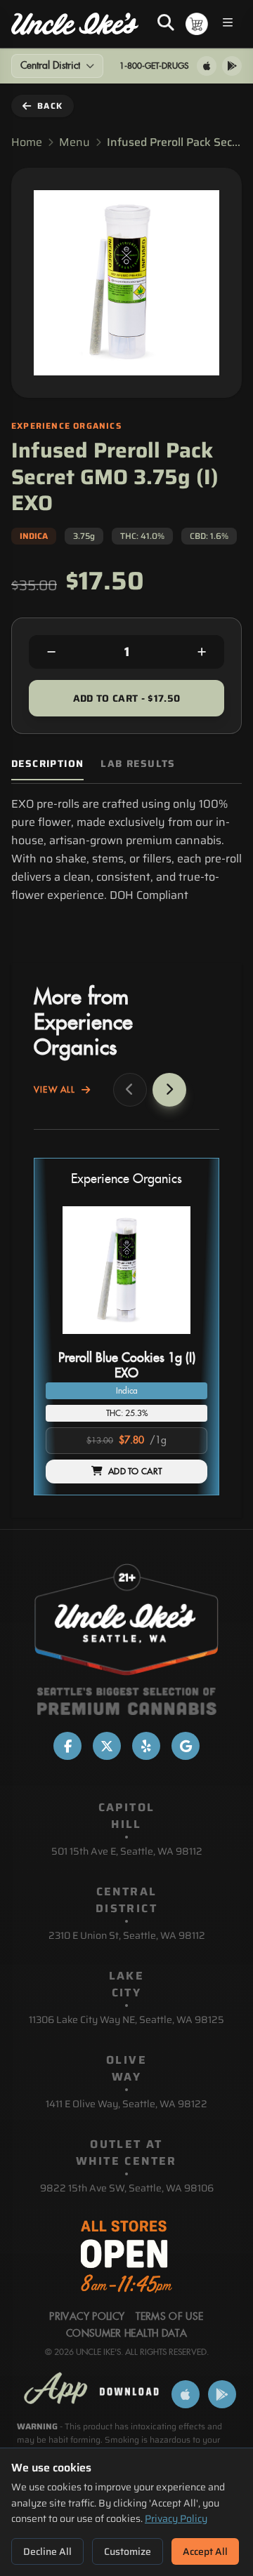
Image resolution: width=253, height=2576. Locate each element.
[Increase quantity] (202, 652)
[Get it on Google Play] (232, 66)
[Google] (186, 1746)
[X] (107, 1746)
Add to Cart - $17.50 (127, 698)
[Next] (169, 1090)
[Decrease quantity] (51, 652)
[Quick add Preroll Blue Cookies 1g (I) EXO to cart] (185, 1340)
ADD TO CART (135, 1471)
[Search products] (166, 24)
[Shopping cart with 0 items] (197, 24)
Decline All (47, 2551)
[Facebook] (67, 1746)
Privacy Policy (176, 2518)
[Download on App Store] (207, 66)
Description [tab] (47, 764)
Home (27, 142)
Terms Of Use (169, 2317)
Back (50, 106)
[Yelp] (146, 1746)
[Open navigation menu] (228, 24)
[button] (126, 1327)
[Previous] (130, 1090)
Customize (128, 2551)
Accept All (205, 2551)
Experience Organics (126, 1179)
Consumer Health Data (126, 2334)
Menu (74, 142)
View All (55, 1090)
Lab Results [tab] (138, 764)
